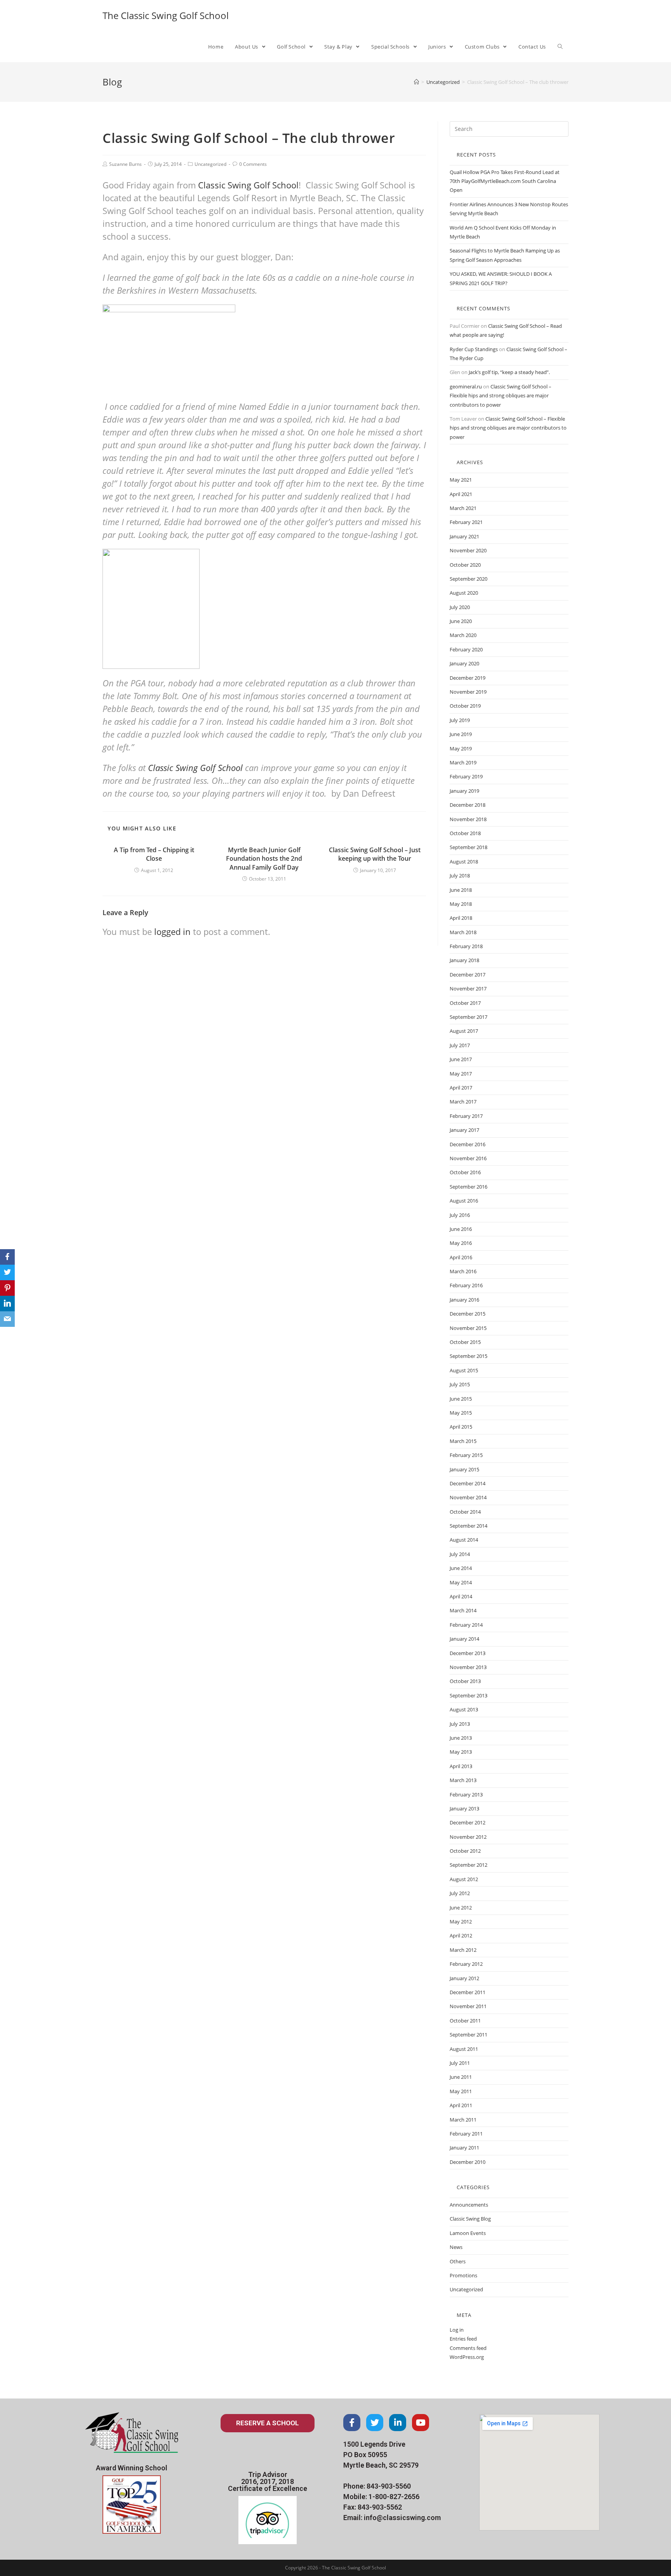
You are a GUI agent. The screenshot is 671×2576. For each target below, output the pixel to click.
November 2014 (468, 1497)
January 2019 (464, 791)
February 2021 (466, 522)
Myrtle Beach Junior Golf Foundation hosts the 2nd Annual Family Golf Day (264, 859)
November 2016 (468, 1158)
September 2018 (468, 847)
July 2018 (460, 875)
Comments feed (468, 2348)
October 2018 (465, 833)
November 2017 (468, 989)
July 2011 (460, 2063)
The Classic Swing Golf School (166, 15)
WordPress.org (467, 2357)
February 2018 (466, 946)
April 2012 (461, 1935)
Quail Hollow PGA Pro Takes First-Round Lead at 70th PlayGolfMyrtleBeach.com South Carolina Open (505, 181)
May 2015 (461, 1413)
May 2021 (461, 480)
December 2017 (468, 975)
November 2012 (468, 1837)
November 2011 (468, 2006)
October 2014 (465, 1512)
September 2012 (468, 1865)
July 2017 (460, 1045)
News (456, 2247)
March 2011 (463, 2120)
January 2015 (464, 1469)
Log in (457, 2330)
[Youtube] (421, 2423)
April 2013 (461, 1766)
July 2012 (460, 1893)
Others (458, 2261)
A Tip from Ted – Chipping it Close (154, 854)
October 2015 (465, 1342)
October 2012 (465, 1851)
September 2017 (468, 1017)
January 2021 (464, 536)
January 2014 (464, 1639)
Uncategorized (210, 164)
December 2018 (468, 805)
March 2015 (463, 1441)
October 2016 (465, 1172)
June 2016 (461, 1229)
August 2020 (464, 593)
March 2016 (463, 1271)
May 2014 (461, 1582)
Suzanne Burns (125, 164)
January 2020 (464, 663)
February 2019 (466, 776)
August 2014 (464, 1540)
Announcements (469, 2205)
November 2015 (468, 1328)
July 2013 (460, 1724)
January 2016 (464, 1300)
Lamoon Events (468, 2233)
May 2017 (461, 1074)
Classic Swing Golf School (248, 185)
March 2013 (463, 1780)
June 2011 (461, 2077)
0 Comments (253, 164)
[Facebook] (352, 2423)
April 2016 (461, 1257)
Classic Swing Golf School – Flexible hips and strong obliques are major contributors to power (501, 396)
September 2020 (468, 579)
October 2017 (465, 1003)
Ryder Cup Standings (474, 349)
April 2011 (461, 2105)
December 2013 (468, 1653)
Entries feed (463, 2339)
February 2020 (466, 649)
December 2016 (468, 1144)
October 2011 (465, 2021)
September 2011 (468, 2035)
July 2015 (460, 1384)
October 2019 (465, 706)
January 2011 (464, 2148)
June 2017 (461, 1059)
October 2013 (465, 1681)
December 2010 (468, 2162)
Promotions (463, 2275)
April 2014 (461, 1596)
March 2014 (463, 1610)
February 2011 (466, 2134)
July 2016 (460, 1215)
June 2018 (461, 890)
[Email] (7, 1319)
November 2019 (468, 692)
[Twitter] (375, 2423)
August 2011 (464, 2049)
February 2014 (466, 1625)
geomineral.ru (466, 386)
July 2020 (460, 607)
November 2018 (468, 819)
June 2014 (461, 1568)
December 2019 (468, 678)
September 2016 (468, 1187)
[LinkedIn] (7, 1304)
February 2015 (466, 1455)
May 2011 (461, 2091)
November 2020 (468, 550)
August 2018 (464, 862)
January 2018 (464, 960)
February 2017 (466, 1116)
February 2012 (466, 1964)
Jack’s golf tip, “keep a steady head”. (509, 372)
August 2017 (464, 1031)
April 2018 (461, 918)
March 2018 (463, 932)
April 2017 (461, 1088)
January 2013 (464, 1808)
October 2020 (465, 565)
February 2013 (466, 1794)
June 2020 (461, 621)
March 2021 (463, 508)
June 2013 (461, 1738)
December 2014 (468, 1483)
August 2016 (464, 1201)
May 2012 (461, 1922)
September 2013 (468, 1695)
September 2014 (468, 1526)
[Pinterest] (7, 1288)
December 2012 (468, 1822)
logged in (172, 931)
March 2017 (463, 1102)
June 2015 (461, 1399)
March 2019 (463, 762)
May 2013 (461, 1752)
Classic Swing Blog (470, 2219)
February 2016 (466, 1285)
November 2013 (468, 1667)
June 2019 (461, 734)
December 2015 (468, 1314)
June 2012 (461, 1908)
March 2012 (463, 1950)
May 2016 (461, 1243)
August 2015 (464, 1370)
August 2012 (464, 1879)
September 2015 (468, 1356)
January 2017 (464, 1130)
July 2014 (460, 1554)
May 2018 (461, 904)
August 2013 (464, 1709)
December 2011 (468, 1992)
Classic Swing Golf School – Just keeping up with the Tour (375, 854)
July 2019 (460, 720)
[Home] (416, 82)
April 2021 (461, 494)
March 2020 (463, 635)
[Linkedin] (398, 2423)
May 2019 (461, 748)
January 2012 (464, 1978)
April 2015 (461, 1427)
